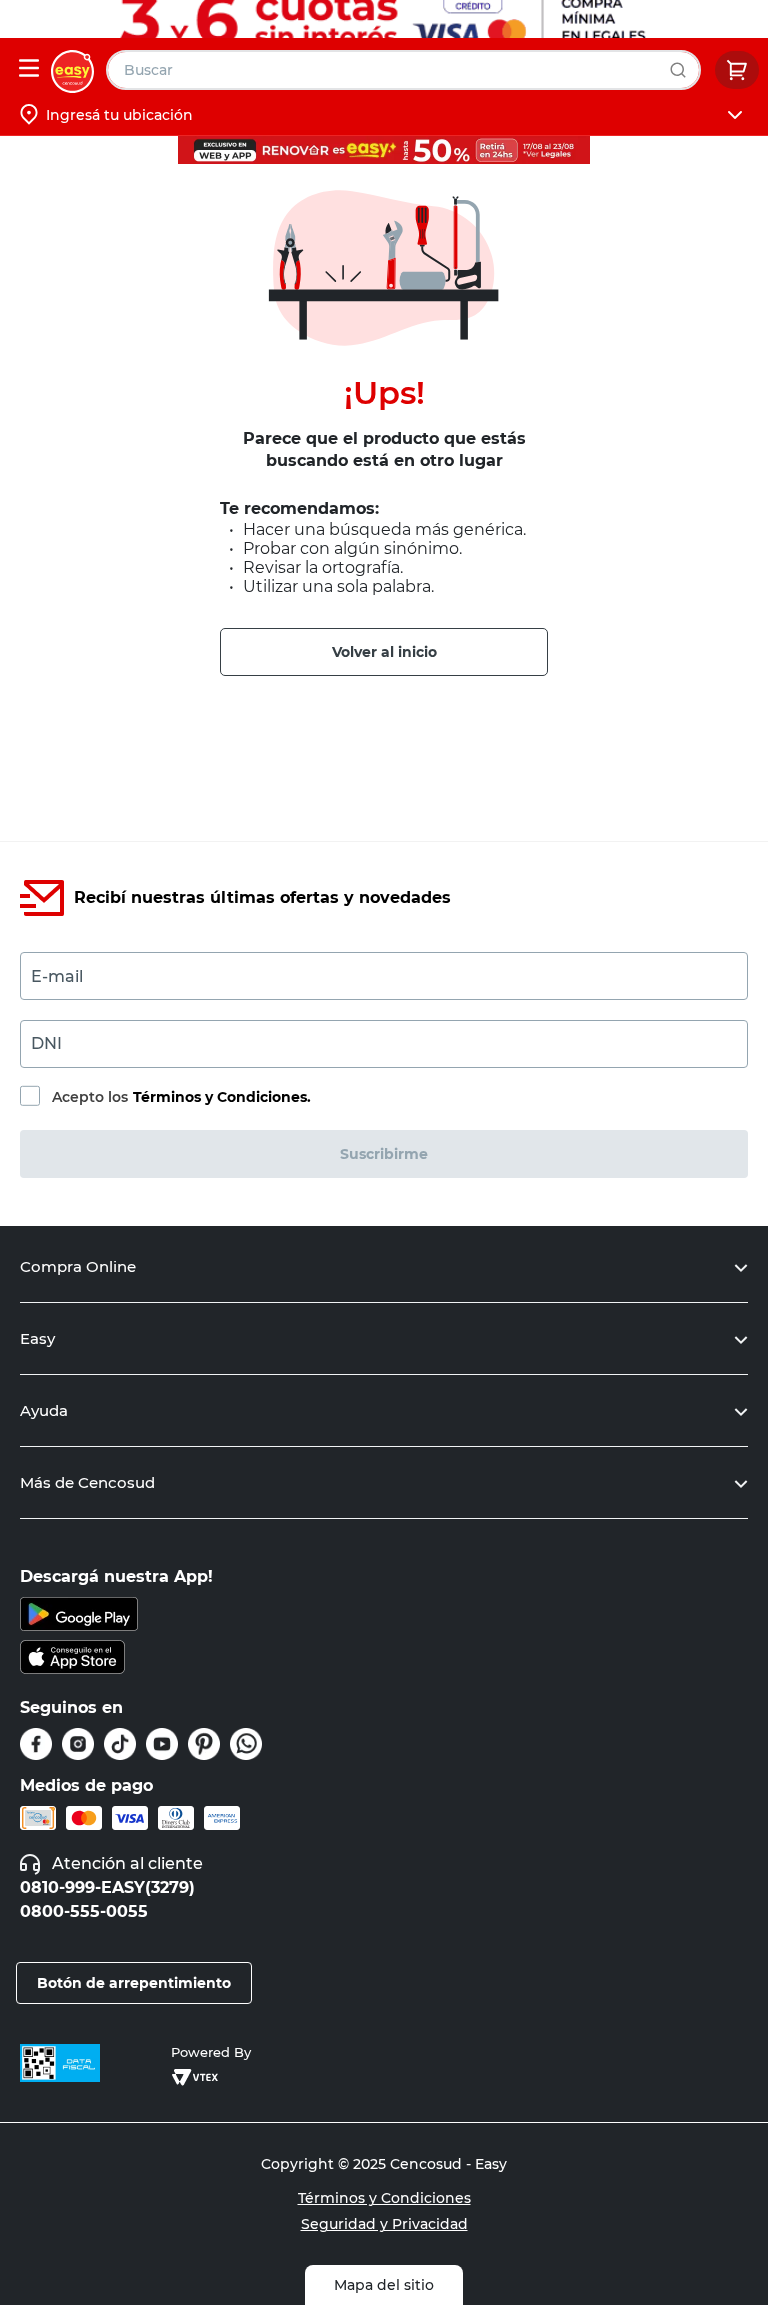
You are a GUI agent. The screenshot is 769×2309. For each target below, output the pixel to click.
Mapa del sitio (384, 2285)
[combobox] (403, 70)
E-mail (57, 976)
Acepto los (181, 1097)
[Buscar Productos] (683, 70)
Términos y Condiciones (384, 2198)
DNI (46, 1043)
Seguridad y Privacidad (384, 2224)
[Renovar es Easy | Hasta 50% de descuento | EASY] (384, 150)
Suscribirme (384, 1154)
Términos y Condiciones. (222, 1097)
